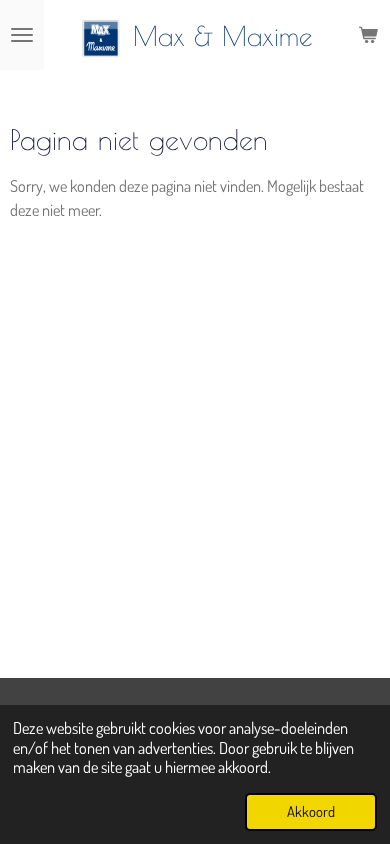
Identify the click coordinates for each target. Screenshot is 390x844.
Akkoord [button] (311, 811)
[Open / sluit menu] (22, 35)
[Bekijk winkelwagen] (368, 35)
